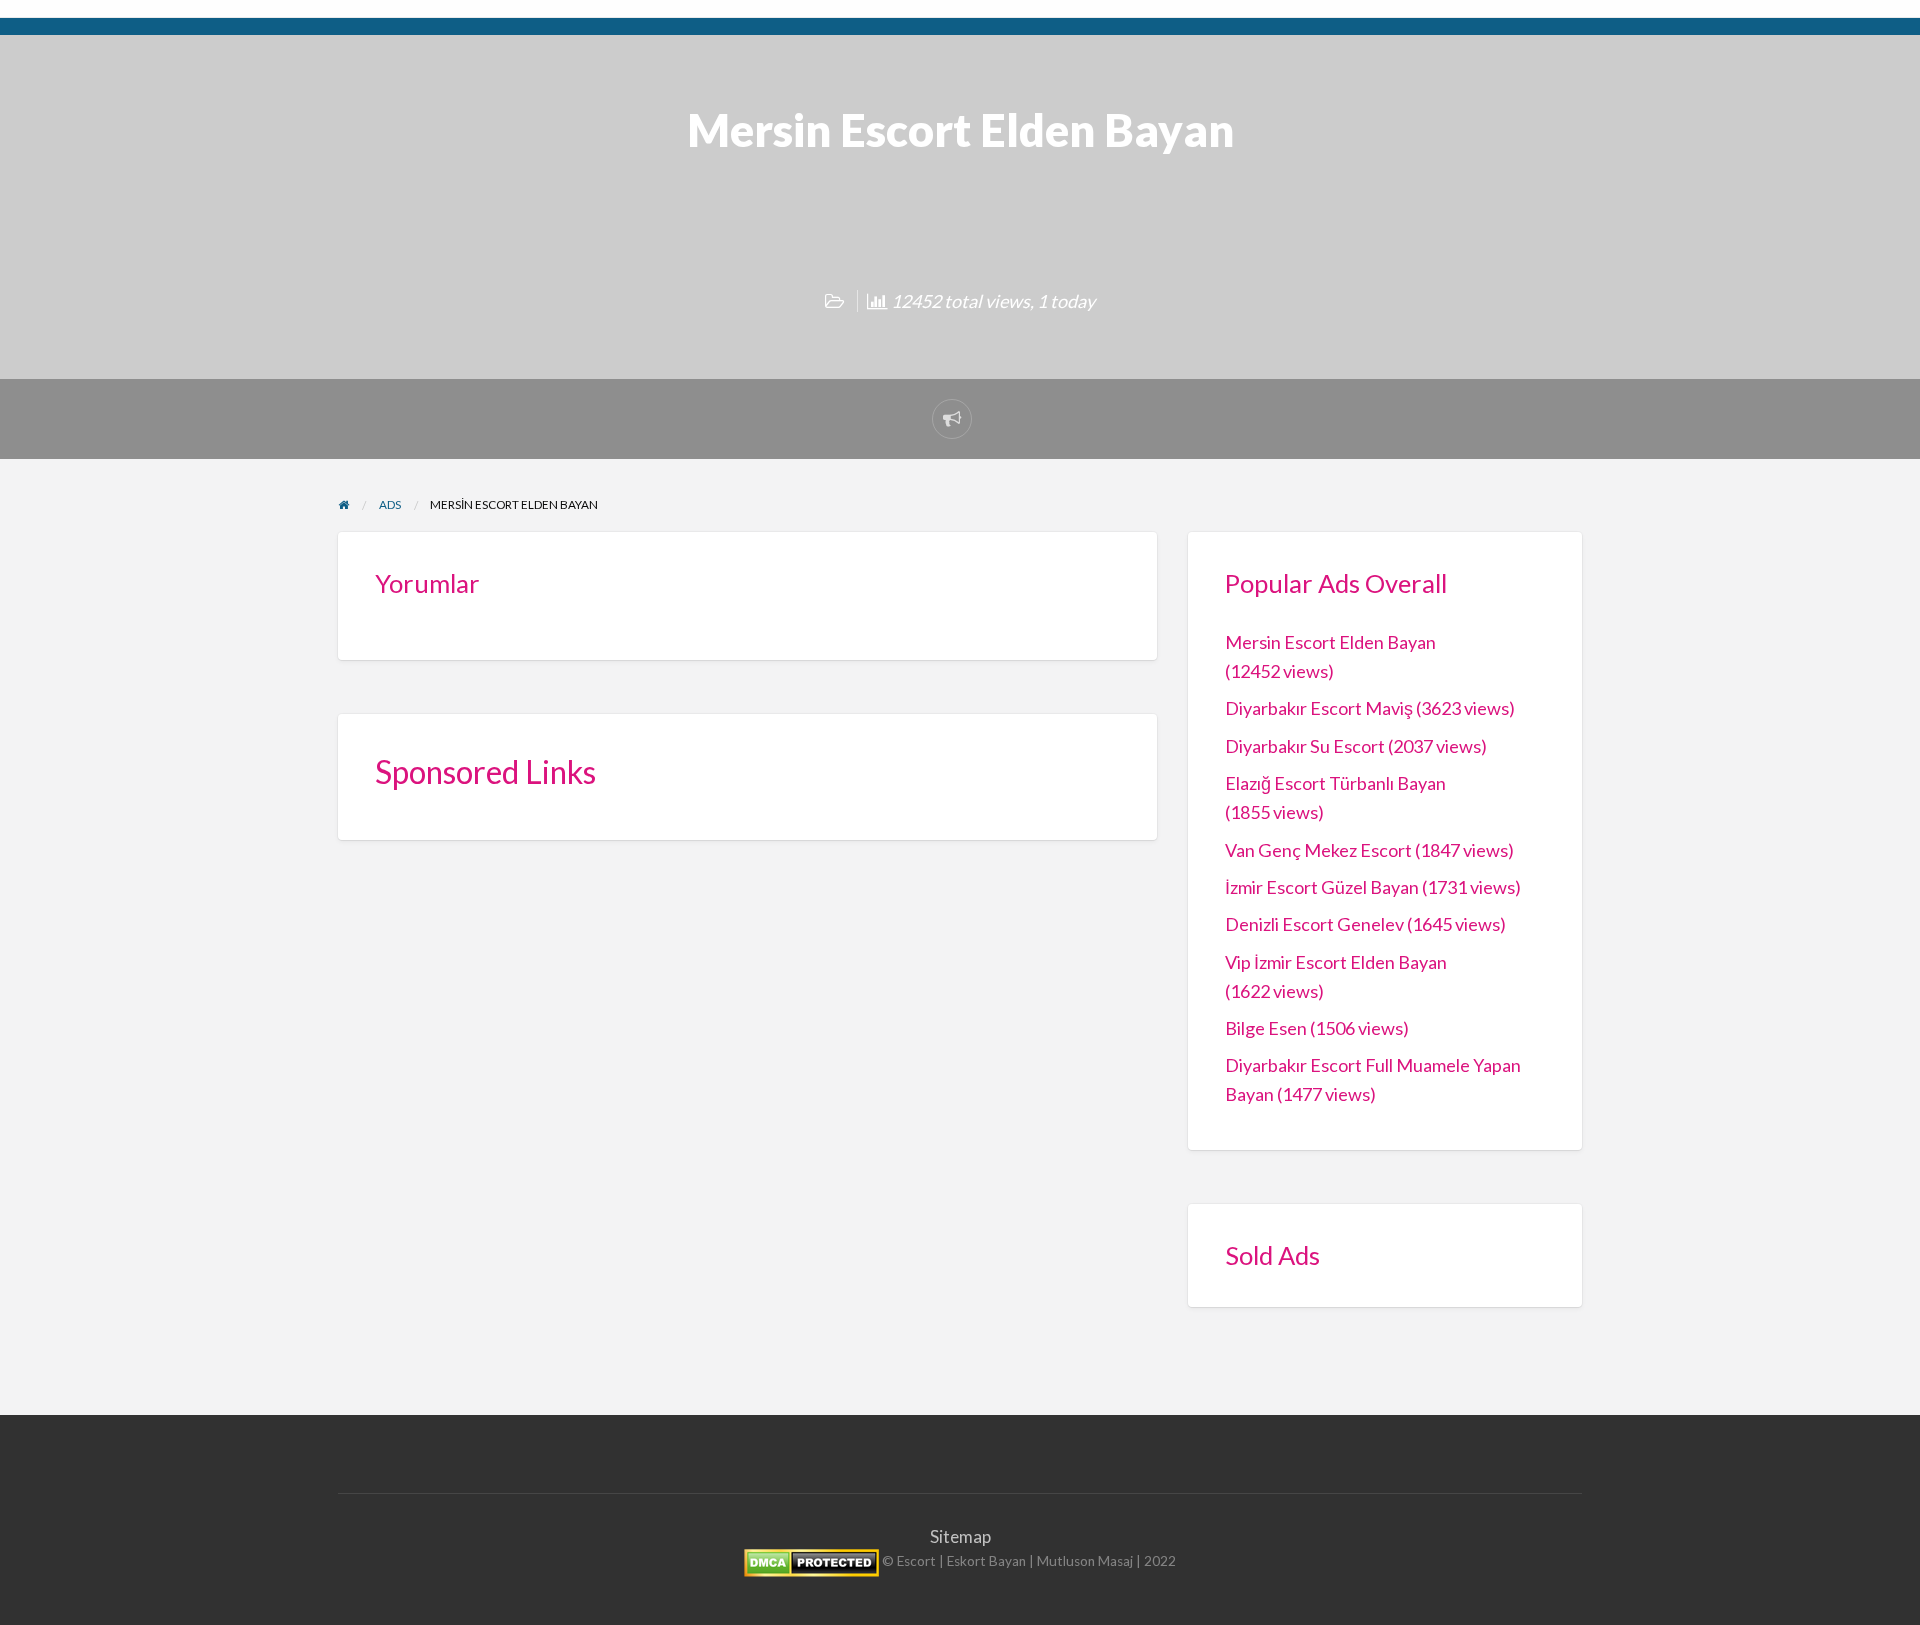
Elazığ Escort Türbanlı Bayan (1335, 783)
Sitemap (960, 1536)
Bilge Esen (1266, 1028)
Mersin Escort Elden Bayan (1330, 642)
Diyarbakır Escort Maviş (1319, 708)
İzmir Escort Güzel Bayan (1322, 887)
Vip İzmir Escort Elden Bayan (1336, 962)
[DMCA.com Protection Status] (811, 1562)
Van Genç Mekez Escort (1318, 850)
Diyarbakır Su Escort (1305, 746)
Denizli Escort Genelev (1314, 924)
